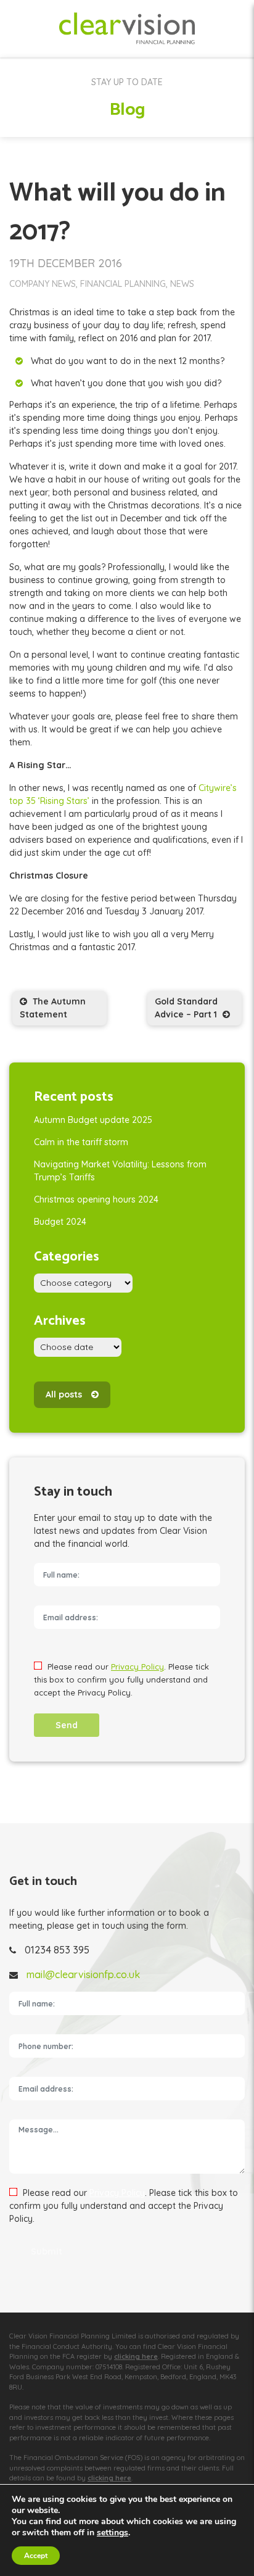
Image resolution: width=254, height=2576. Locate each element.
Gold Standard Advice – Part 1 (187, 1008)
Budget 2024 (60, 1222)
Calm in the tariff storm (81, 1142)
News (182, 284)
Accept (36, 2556)
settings (113, 2533)
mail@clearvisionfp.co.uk (83, 1974)
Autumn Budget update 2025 (93, 1120)
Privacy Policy (137, 1667)
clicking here (136, 2356)
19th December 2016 (66, 263)
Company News (43, 284)
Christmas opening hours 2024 (96, 1199)
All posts (64, 1394)
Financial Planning (123, 284)
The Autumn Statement (53, 1008)
